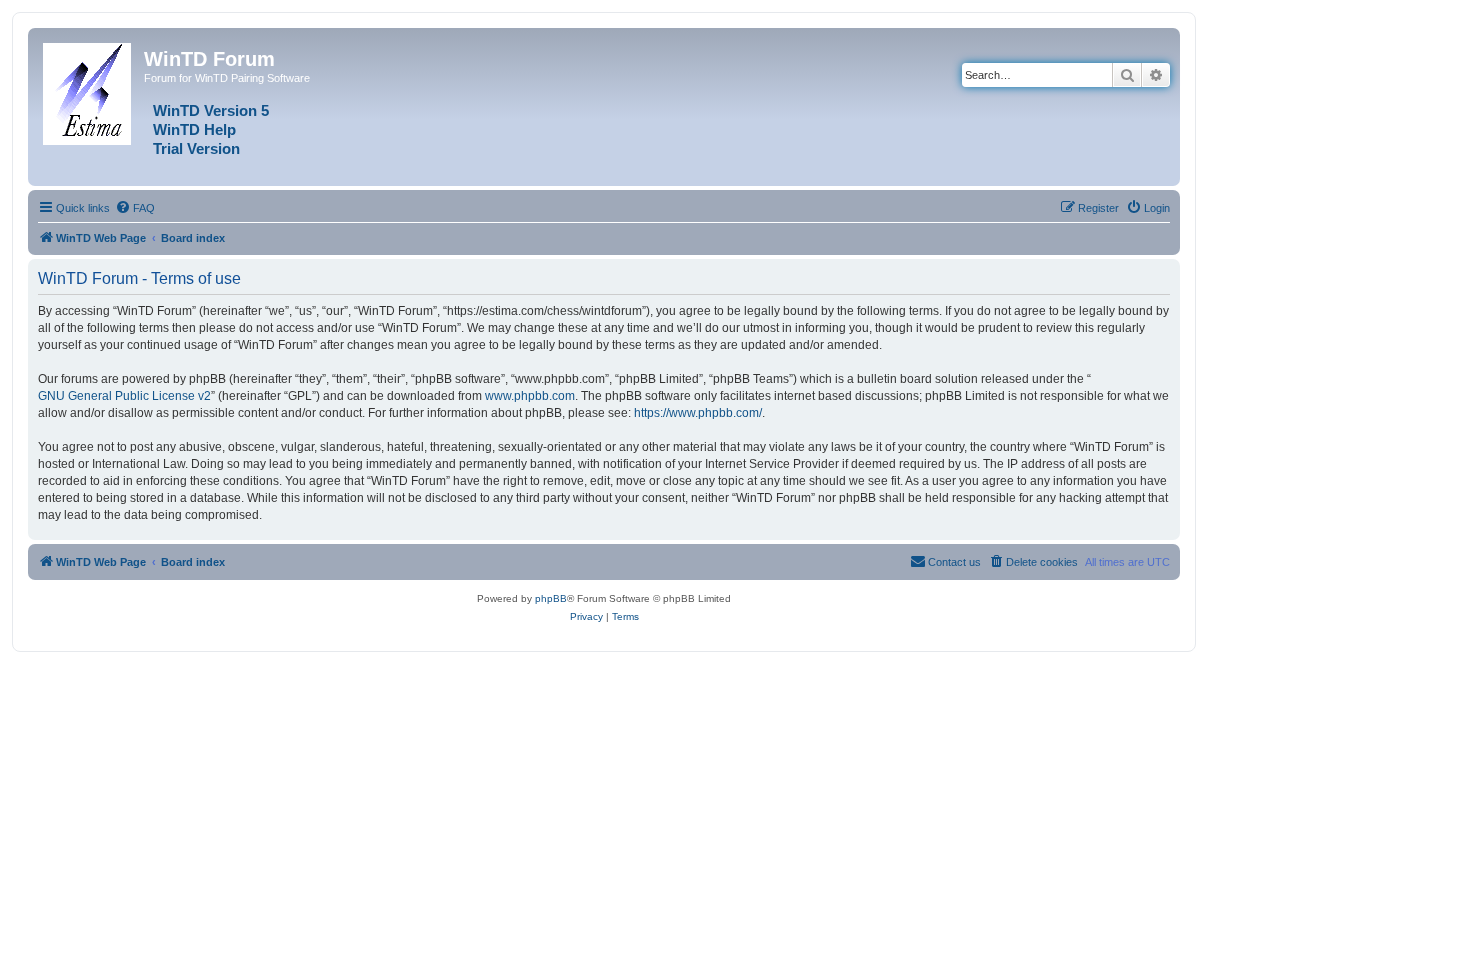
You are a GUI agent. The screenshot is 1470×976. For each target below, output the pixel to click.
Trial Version (196, 149)
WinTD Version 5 (211, 111)
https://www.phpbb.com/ (698, 413)
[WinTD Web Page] (88, 90)
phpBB (551, 598)
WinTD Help (194, 130)
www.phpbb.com (530, 396)
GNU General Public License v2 (124, 396)
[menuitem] (135, 208)
